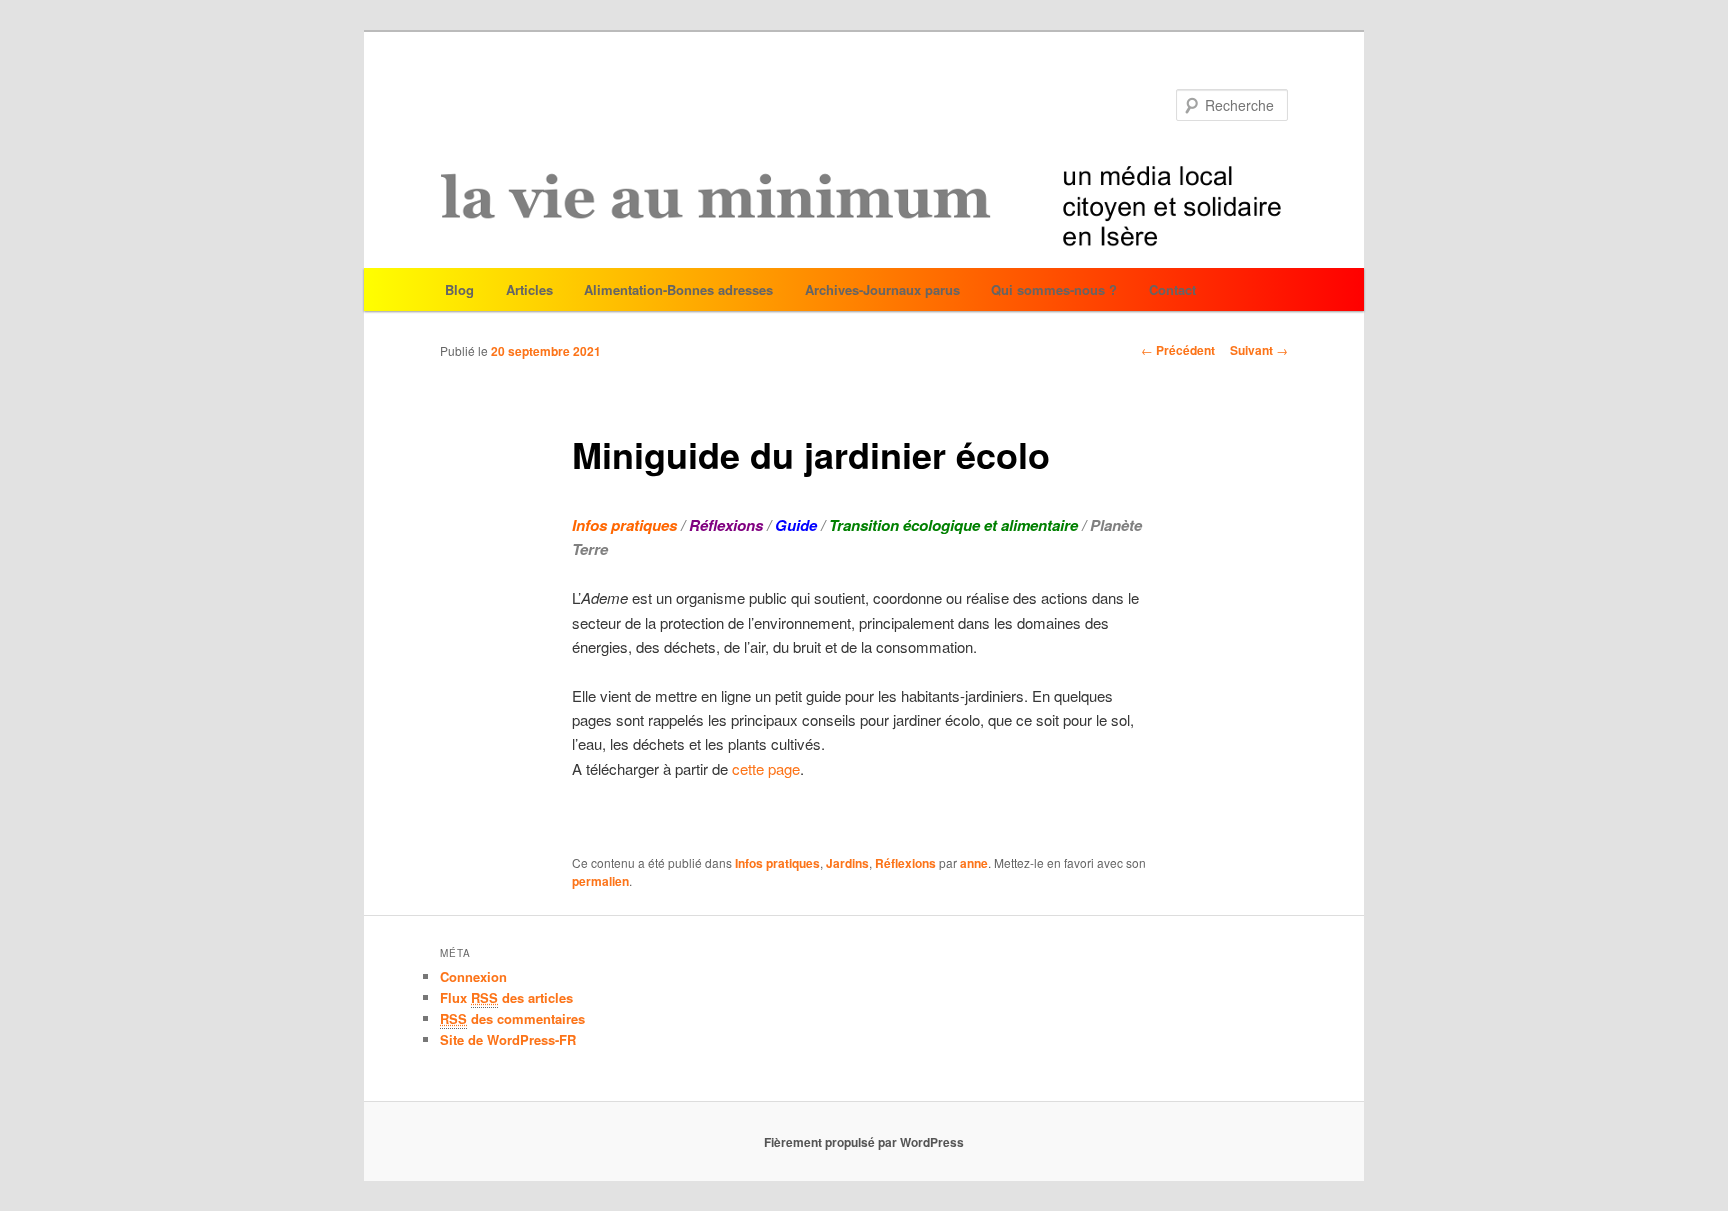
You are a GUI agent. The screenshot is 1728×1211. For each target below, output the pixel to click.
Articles (529, 289)
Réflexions (905, 863)
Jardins (847, 863)
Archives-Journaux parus (882, 289)
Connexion (473, 976)
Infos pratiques (777, 863)
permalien (600, 881)
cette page (766, 768)
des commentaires (512, 1018)
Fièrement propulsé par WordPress (864, 1142)
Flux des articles (506, 997)
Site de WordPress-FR (508, 1039)
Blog (459, 289)
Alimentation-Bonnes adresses (678, 289)
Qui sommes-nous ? (1054, 289)
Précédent (1178, 350)
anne (974, 863)
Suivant (1259, 350)
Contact (1172, 289)
